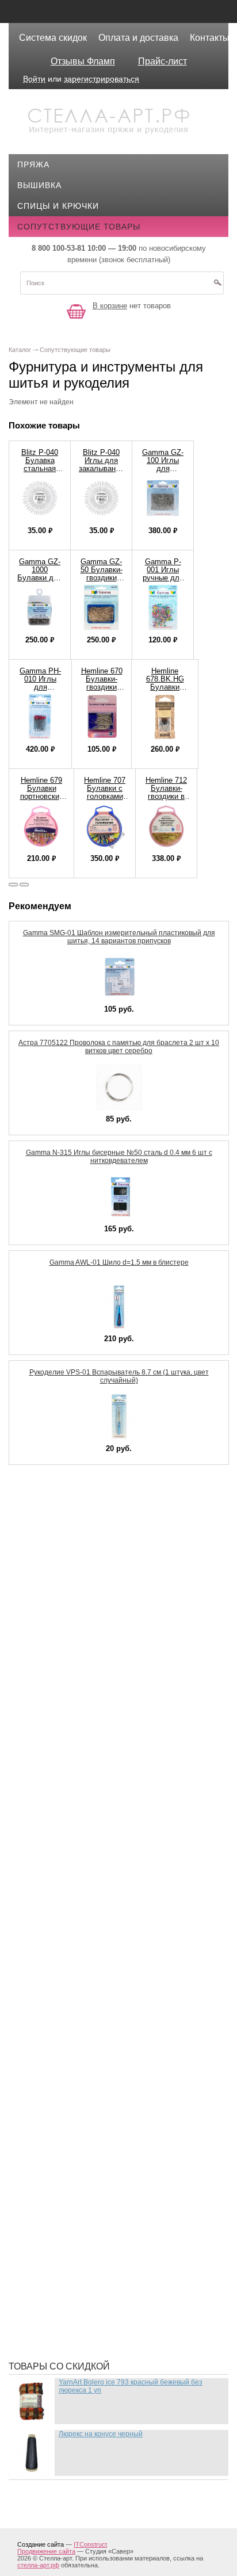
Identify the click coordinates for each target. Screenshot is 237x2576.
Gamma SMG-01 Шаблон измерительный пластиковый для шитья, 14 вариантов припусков (119, 937)
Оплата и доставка (138, 38)
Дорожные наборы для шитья (96, 1622)
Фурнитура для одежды (81, 2266)
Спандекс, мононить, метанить (99, 2162)
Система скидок (53, 38)
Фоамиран (50, 2214)
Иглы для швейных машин (88, 1674)
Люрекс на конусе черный (101, 2434)
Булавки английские (74, 1553)
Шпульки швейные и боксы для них (109, 2335)
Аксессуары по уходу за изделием (107, 1536)
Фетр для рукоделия (73, 2197)
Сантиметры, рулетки (76, 2145)
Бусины (44, 1587)
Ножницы (48, 2013)
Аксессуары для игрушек (85, 1518)
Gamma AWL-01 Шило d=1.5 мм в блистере (119, 1262)
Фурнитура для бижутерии (87, 2231)
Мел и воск (51, 1927)
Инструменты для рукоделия (94, 1708)
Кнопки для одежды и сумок (93, 1760)
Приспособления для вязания (97, 2059)
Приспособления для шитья (92, 2076)
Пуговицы (49, 2111)
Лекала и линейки (67, 1829)
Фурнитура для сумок (76, 2283)
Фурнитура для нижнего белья (97, 2249)
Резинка (45, 2128)
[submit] (217, 286)
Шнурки (43, 2301)
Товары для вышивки (77, 2180)
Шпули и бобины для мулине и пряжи (113, 2318)
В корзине (110, 306)
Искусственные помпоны (87, 1725)
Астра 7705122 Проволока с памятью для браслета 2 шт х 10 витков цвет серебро (119, 1047)
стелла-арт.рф (38, 2565)
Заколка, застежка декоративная (105, 1639)
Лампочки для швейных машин (100, 1794)
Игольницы (53, 1691)
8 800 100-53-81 (58, 248)
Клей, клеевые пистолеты (87, 1743)
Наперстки (51, 1961)
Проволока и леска (71, 2093)
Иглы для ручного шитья (85, 1656)
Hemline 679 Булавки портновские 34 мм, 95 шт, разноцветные (41, 796)
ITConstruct (90, 2544)
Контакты (210, 38)
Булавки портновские (77, 1570)
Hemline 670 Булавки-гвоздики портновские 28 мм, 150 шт (102, 691)
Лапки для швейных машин (90, 1812)
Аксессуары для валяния (85, 1501)
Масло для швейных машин (91, 1909)
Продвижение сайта (46, 2551)
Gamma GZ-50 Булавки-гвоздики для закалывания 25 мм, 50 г (101, 582)
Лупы (38, 1846)
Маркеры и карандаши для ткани (103, 1892)
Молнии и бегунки (68, 1944)
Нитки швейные (63, 1978)
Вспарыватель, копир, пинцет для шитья (121, 1605)
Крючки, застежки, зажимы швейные (113, 1777)
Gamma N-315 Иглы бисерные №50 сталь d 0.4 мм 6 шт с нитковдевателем (119, 1157)
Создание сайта (41, 2544)
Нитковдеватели (64, 1996)
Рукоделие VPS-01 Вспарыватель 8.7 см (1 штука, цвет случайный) (119, 1376)
